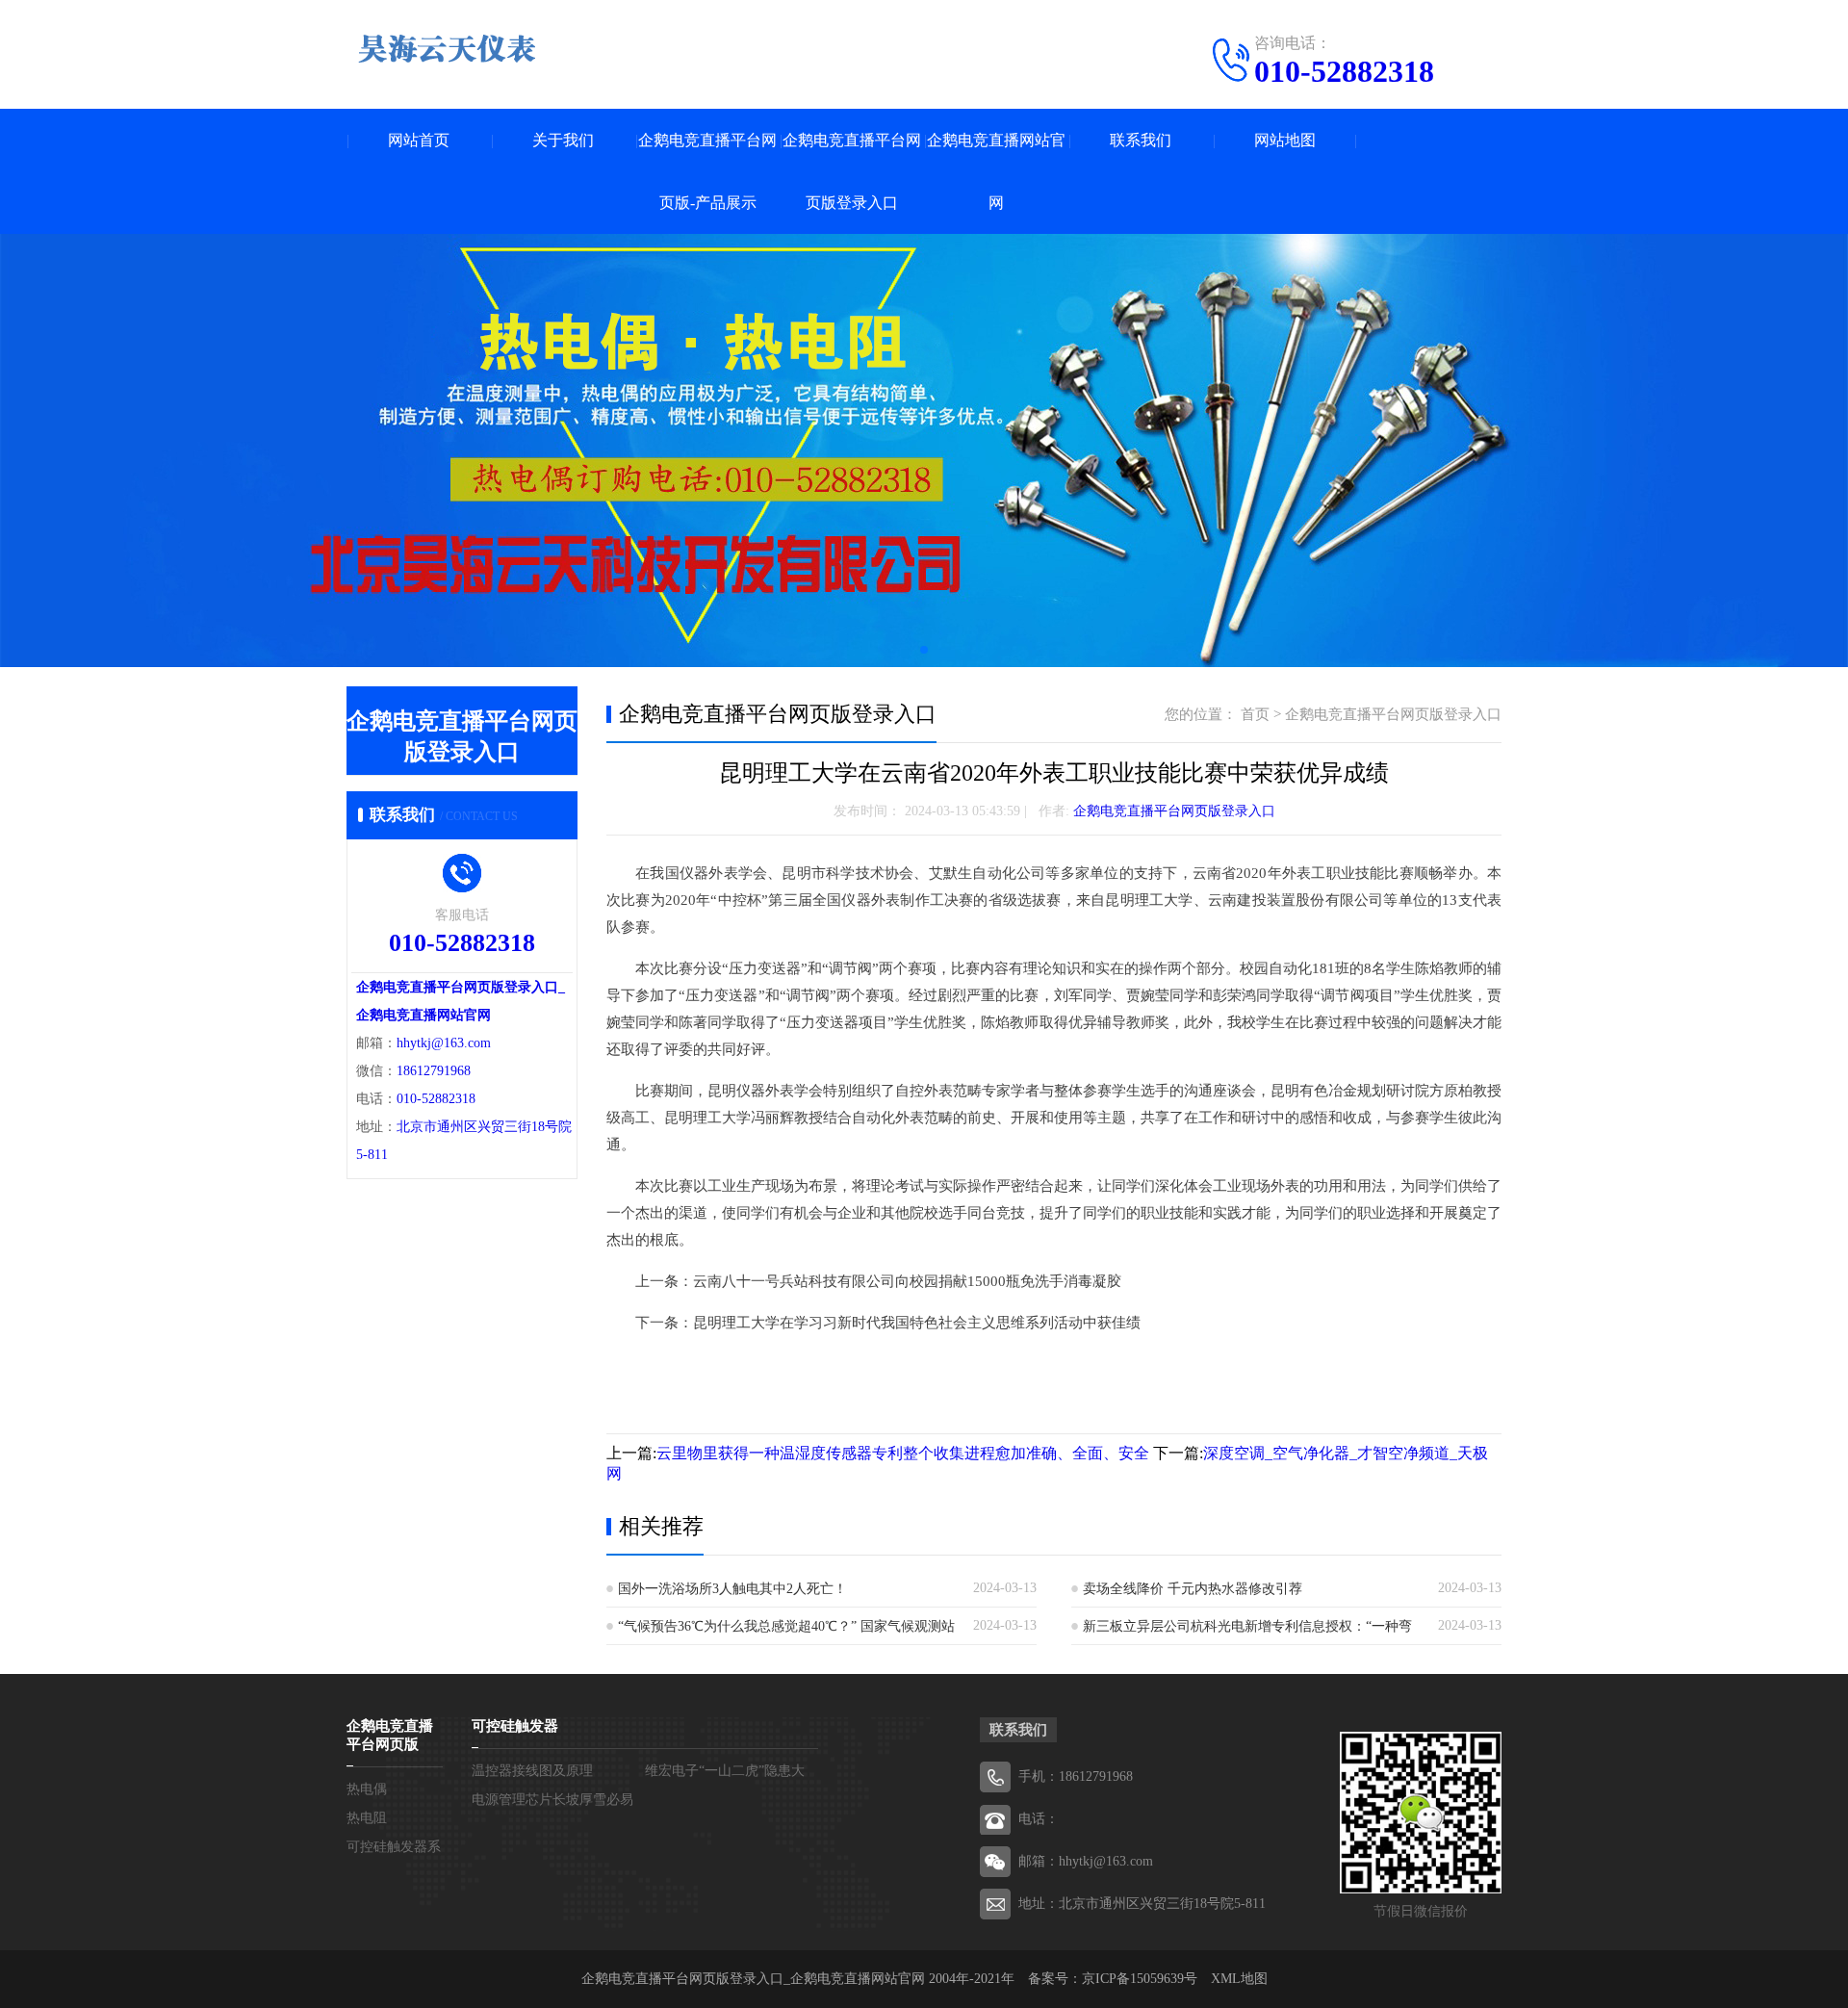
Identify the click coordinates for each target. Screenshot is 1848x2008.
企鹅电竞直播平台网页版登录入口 (852, 171)
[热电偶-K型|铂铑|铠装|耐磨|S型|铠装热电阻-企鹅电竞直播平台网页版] (448, 48)
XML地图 (1239, 1979)
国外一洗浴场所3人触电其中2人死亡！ (732, 1589)
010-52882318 (1344, 71)
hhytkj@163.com (444, 1043)
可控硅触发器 (515, 1726)
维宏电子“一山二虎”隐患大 (725, 1771)
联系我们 (1141, 140)
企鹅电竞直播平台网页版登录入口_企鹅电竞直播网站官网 (753, 1979)
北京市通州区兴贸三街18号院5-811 (1162, 1904)
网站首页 (419, 140)
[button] (924, 650)
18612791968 (434, 1071)
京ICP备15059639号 (1140, 1979)
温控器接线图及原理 (532, 1771)
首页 (1255, 714)
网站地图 (1285, 140)
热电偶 (367, 1789)
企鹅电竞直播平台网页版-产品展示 (707, 171)
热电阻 (367, 1818)
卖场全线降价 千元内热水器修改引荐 (1193, 1589)
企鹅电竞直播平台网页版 (390, 1735)
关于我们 (563, 140)
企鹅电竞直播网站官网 (996, 171)
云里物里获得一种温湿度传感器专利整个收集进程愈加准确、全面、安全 (903, 1453)
